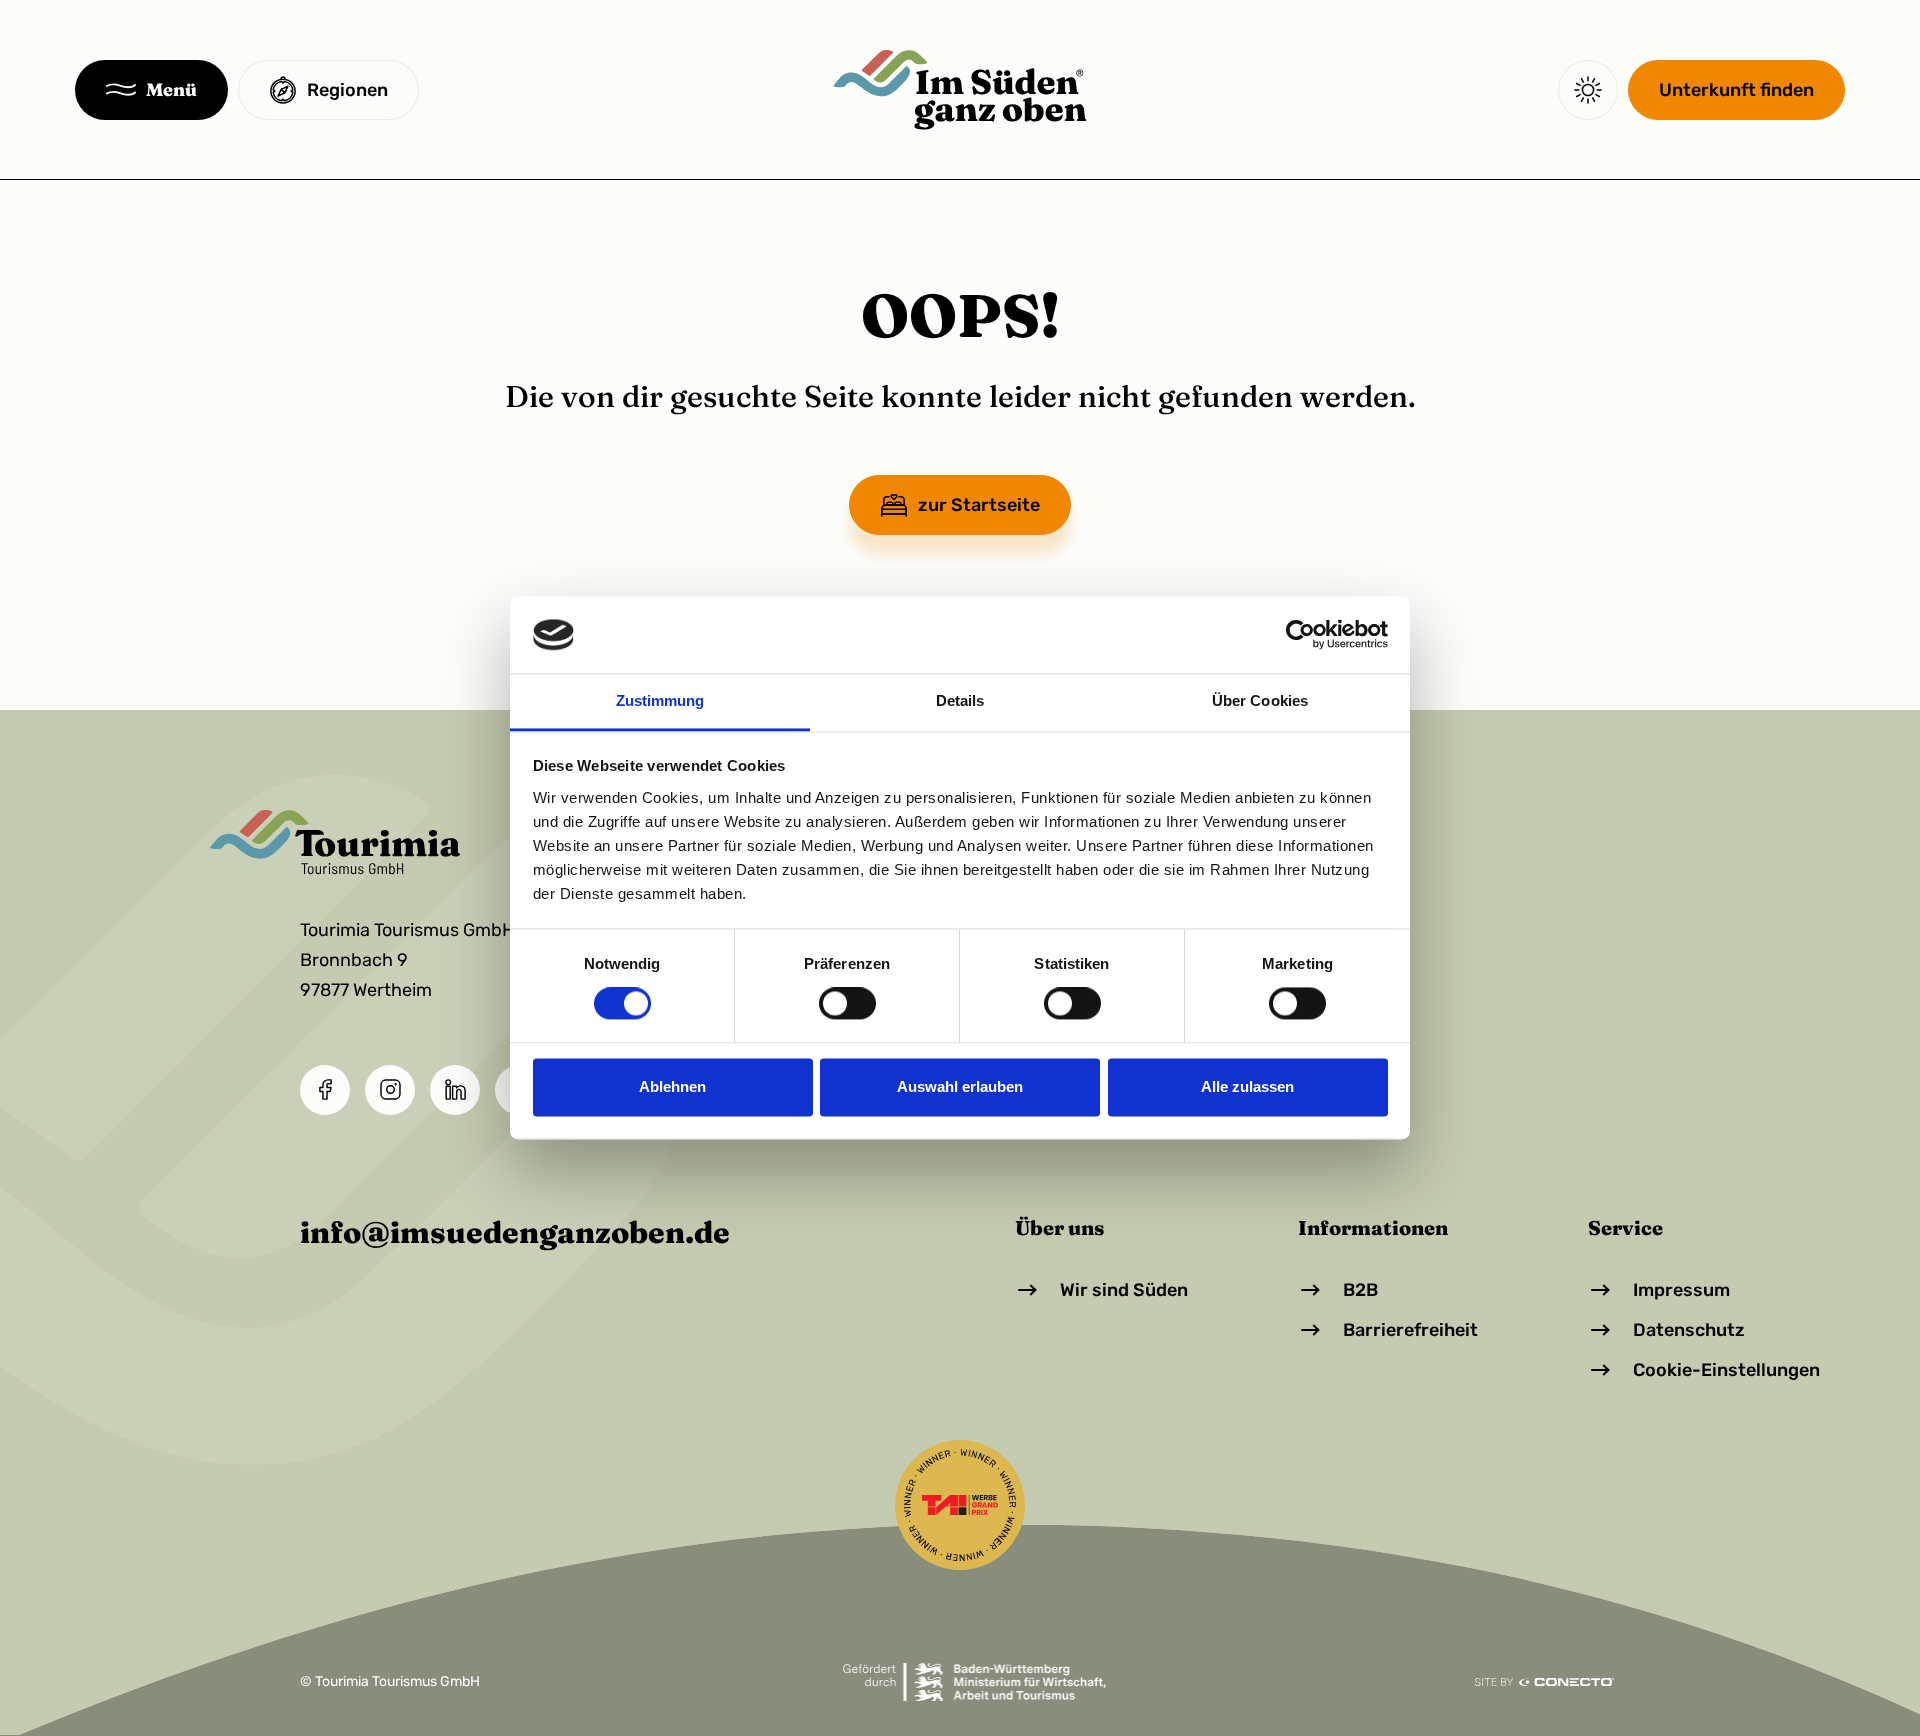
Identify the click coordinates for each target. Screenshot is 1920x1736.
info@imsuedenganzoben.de (515, 1232)
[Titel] (959, 90)
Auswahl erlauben (960, 1086)
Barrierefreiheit (1410, 1330)
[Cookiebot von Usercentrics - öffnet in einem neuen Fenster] (1300, 635)
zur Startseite (979, 505)
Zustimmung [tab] (660, 700)
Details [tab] (960, 700)
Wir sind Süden (1124, 1290)
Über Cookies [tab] (1260, 700)
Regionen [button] (347, 90)
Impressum (1681, 1290)
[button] (151, 90)
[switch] (847, 1004)
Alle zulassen (1247, 1086)
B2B (1360, 1290)
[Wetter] (1588, 90)
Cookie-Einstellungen (1726, 1370)
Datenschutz (1689, 1330)
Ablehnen (672, 1086)
